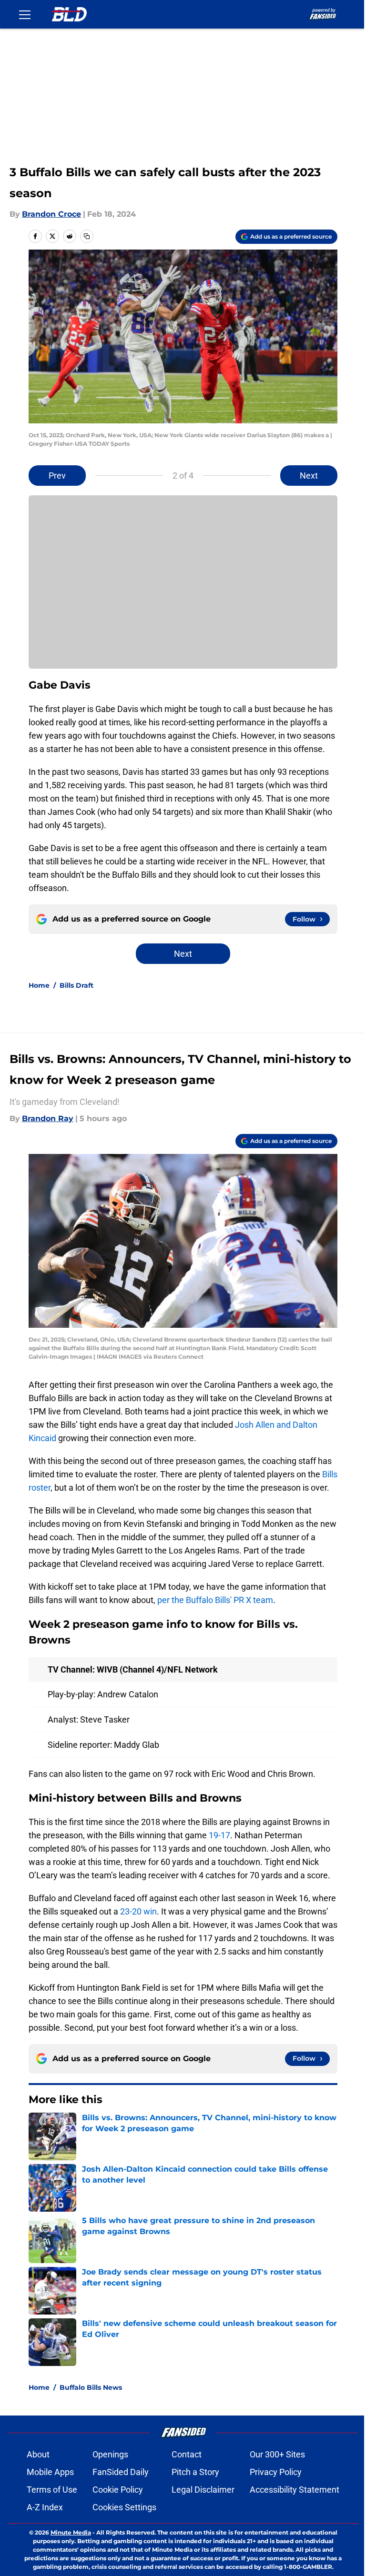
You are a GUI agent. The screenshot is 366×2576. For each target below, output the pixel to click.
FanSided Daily (121, 2472)
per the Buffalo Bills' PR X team (215, 1600)
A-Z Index (45, 2507)
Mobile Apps (50, 2472)
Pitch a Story (195, 2472)
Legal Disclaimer (203, 2490)
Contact (187, 2454)
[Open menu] (25, 14)
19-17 (219, 1835)
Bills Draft (76, 985)
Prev (57, 476)
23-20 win (138, 1911)
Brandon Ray (48, 1118)
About (38, 2454)
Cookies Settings (124, 2507)
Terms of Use (52, 2490)
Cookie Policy (118, 2490)
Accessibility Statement (295, 2490)
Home (39, 985)
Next (309, 476)
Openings (110, 2454)
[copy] (87, 236)
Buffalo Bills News (91, 2387)
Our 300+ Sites (277, 2454)
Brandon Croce (51, 214)
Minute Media (71, 2532)
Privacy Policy (276, 2472)
